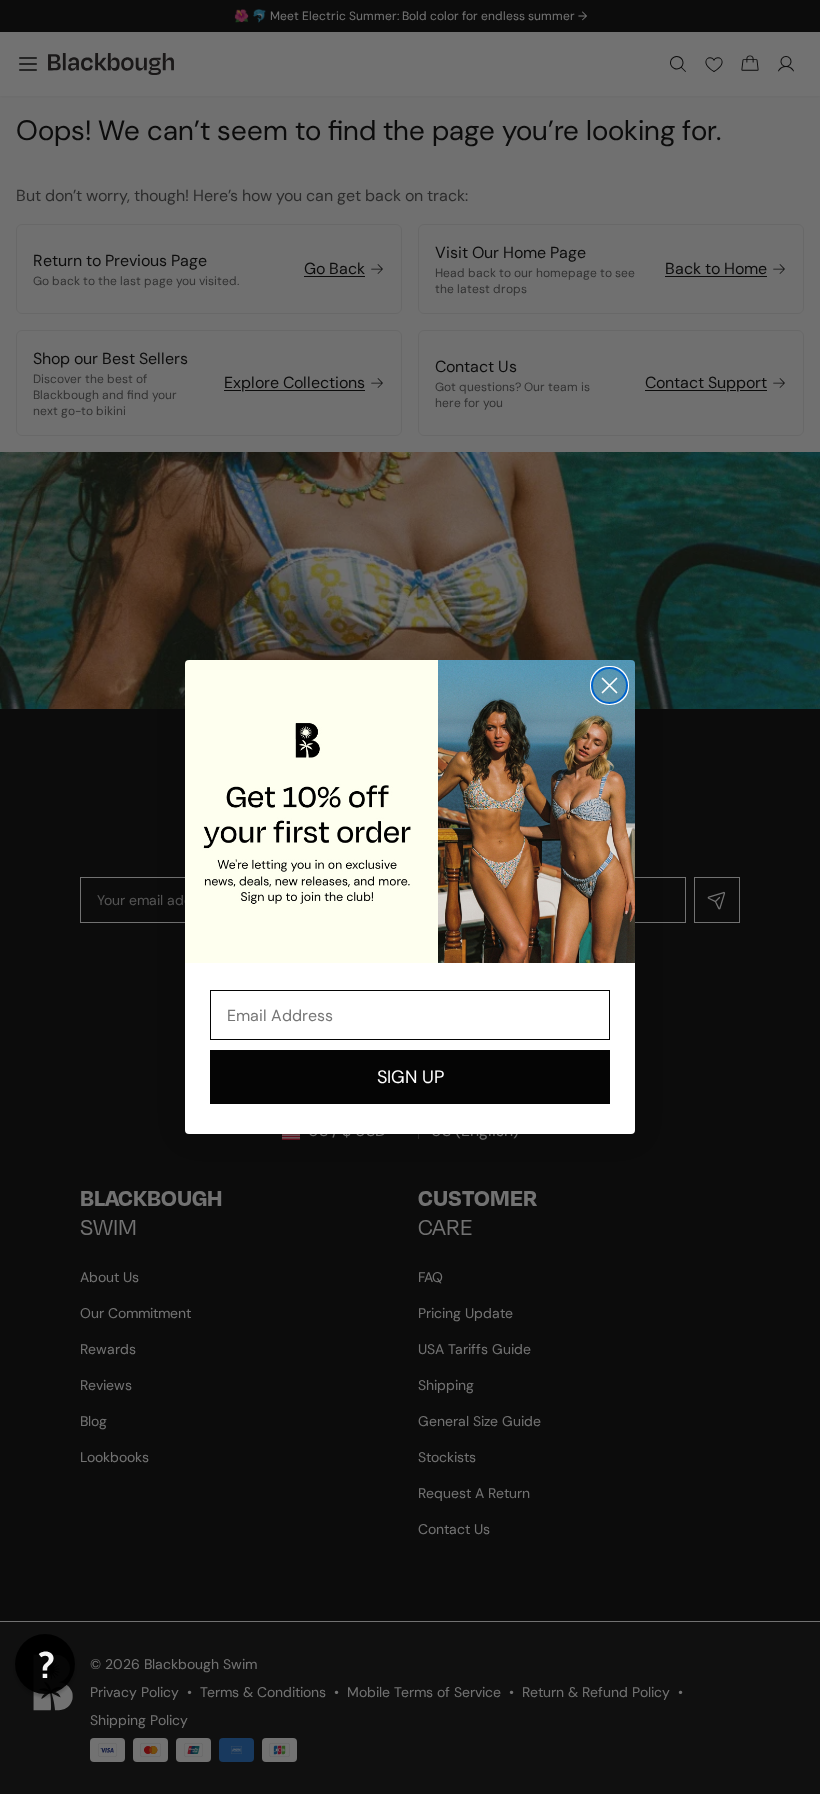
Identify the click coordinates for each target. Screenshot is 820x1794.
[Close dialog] (609, 685)
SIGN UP (410, 1077)
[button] (45, 1664)
